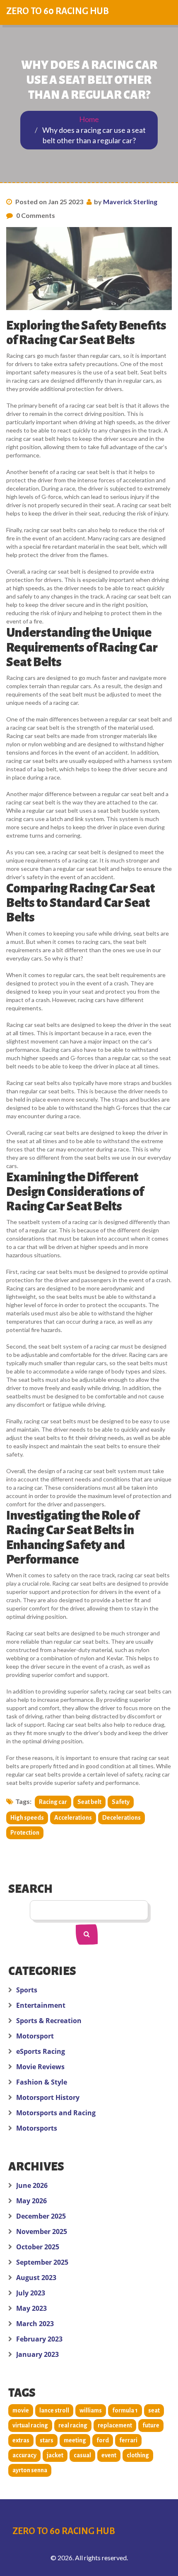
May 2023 (31, 2308)
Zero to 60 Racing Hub (58, 11)
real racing (73, 2425)
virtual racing (30, 2425)
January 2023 (37, 2354)
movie (21, 2410)
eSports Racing (41, 2051)
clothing (138, 2455)
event (109, 2455)
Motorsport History (48, 2097)
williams (91, 2410)
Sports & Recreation (49, 2021)
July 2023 (31, 2293)
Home (89, 119)
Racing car (53, 1802)
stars (47, 2440)
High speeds (27, 1818)
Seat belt (89, 1802)
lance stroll (54, 2410)
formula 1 (125, 2410)
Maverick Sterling (130, 202)
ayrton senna (30, 2470)
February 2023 (39, 2339)
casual (82, 2455)
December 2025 (41, 2216)
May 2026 (31, 2201)
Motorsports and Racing (56, 2113)
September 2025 (42, 2262)
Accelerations (73, 1818)
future (151, 2425)
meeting (75, 2440)
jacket (55, 2455)
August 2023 (36, 2278)
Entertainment (41, 2005)
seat (154, 2410)
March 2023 (35, 2324)
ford (103, 2440)
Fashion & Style (42, 2082)
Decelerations (121, 1818)
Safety (121, 1802)
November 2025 (42, 2231)
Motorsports (37, 2128)
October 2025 (38, 2247)
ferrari (128, 2440)
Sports (27, 1990)
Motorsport (35, 2036)
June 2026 (32, 2185)
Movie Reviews (40, 2067)
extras (21, 2440)
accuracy (24, 2455)
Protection (25, 1833)
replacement (115, 2425)
